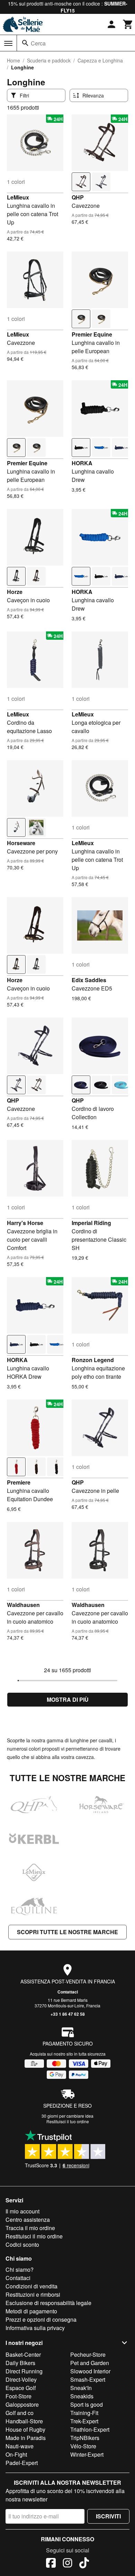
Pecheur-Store (88, 2354)
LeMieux (18, 197)
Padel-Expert (22, 2463)
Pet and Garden (90, 2363)
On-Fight (16, 2454)
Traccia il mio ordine (30, 2228)
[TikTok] (84, 2564)
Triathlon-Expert (90, 2429)
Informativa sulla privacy (35, 2328)
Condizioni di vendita (31, 2286)
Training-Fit (84, 2413)
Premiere (19, 1482)
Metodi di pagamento (31, 2311)
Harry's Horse (25, 1223)
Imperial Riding (91, 1223)
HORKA (82, 463)
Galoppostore (22, 2404)
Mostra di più (68, 1699)
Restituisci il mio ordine (34, 2236)
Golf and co (20, 2413)
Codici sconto (22, 2245)
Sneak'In (81, 2388)
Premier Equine (92, 334)
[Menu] (8, 43)
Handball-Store (24, 2421)
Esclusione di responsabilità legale (48, 2303)
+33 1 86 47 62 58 (68, 2014)
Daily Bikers (20, 2363)
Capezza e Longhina (100, 60)
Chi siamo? (20, 2269)
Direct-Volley (21, 2379)
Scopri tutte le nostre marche (67, 1932)
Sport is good (87, 2404)
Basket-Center (23, 2354)
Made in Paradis (26, 2438)
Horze (15, 592)
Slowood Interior (90, 2371)
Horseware (21, 843)
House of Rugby (25, 2429)
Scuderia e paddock (49, 60)
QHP (78, 197)
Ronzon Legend (93, 1360)
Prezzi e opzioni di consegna (41, 2319)
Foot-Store (19, 2396)
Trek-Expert (84, 2421)
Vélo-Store (83, 2446)
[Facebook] (51, 2564)
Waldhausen (23, 1605)
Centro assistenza (28, 2220)
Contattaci (68, 1992)
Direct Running (24, 2371)
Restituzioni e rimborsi (33, 2294)
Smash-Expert (88, 2379)
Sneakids (82, 2396)
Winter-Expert (87, 2454)
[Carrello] (128, 24)
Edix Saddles (89, 980)
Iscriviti (108, 2516)
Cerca (38, 43)
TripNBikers (85, 2438)
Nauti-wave (20, 2446)
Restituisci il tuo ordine (68, 2121)
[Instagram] (67, 2564)
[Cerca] (25, 43)
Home (13, 60)
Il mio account (22, 2211)
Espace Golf (21, 2388)
